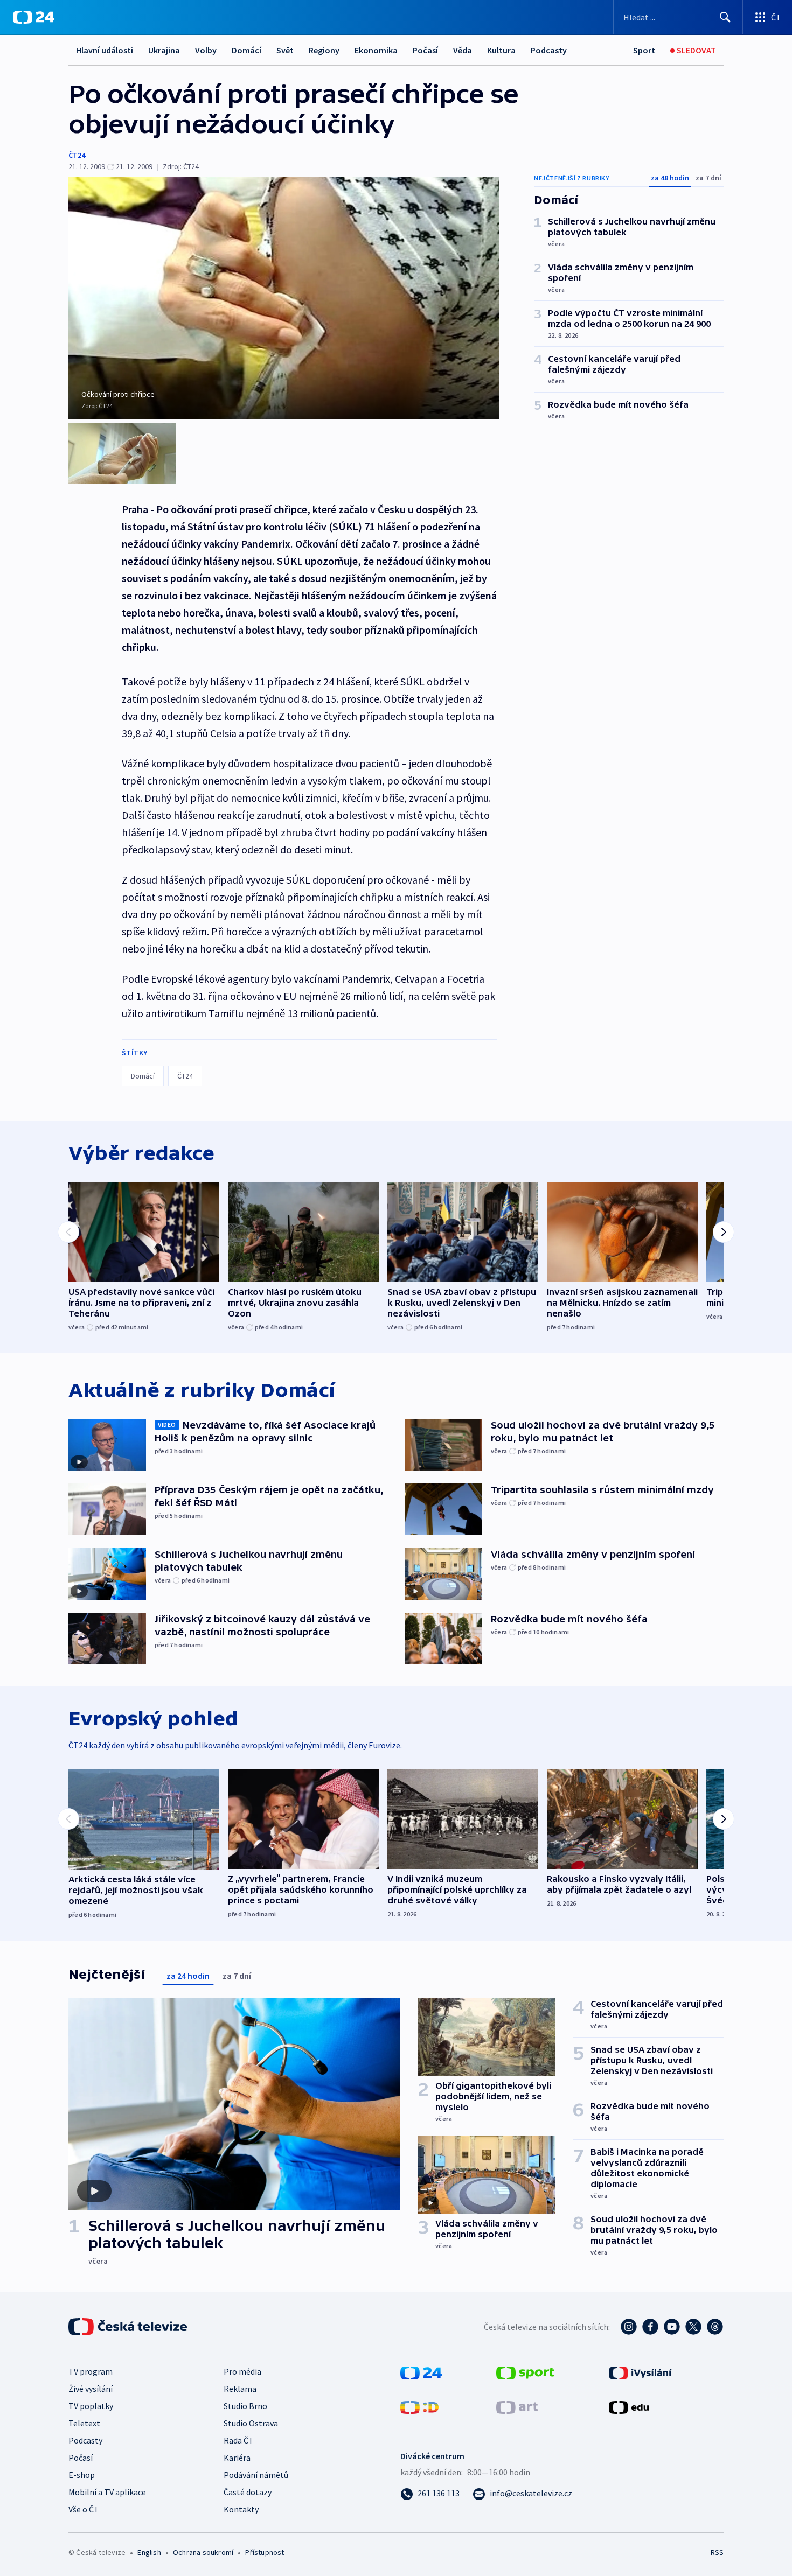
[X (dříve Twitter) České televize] (693, 2327)
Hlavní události (105, 50)
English (149, 2552)
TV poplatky (91, 2406)
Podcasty (549, 50)
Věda (463, 50)
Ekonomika (376, 50)
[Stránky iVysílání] (640, 2372)
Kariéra (237, 2458)
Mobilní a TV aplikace (107, 2492)
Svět (285, 50)
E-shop (82, 2475)
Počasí (425, 50)
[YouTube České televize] (672, 2327)
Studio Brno (245, 2406)
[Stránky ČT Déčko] (419, 2406)
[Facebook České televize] (650, 2327)
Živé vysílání (91, 2389)
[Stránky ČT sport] (525, 2372)
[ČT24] (34, 17)
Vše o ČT (84, 2509)
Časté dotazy (248, 2492)
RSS (717, 2552)
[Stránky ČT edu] (629, 2406)
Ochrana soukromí (203, 2552)
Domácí (246, 50)
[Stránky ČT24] (421, 2372)
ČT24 (77, 155)
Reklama (240, 2389)
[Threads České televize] (715, 2327)
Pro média (242, 2371)
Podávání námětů (256, 2475)
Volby (206, 50)
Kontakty (241, 2509)
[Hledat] (725, 17)
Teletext (84, 2423)
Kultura (501, 50)
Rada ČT (239, 2440)
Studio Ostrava (251, 2423)
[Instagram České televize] (629, 2327)
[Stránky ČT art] (517, 2406)
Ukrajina (164, 50)
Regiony (324, 50)
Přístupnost (265, 2552)
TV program (91, 2371)
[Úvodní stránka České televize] (129, 2327)
